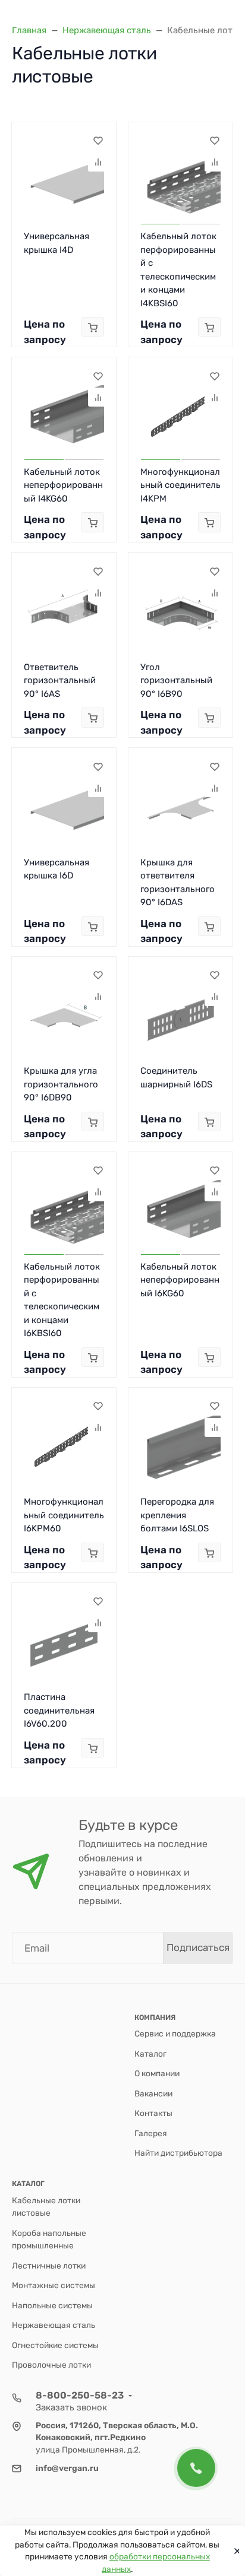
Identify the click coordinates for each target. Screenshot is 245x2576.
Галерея (151, 2133)
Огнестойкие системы (55, 2345)
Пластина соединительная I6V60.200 (59, 1710)
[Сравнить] (98, 162)
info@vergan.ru (67, 2468)
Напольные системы (52, 2305)
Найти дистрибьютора (178, 2153)
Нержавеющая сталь (54, 2325)
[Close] (234, 2551)
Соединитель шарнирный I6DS (176, 1078)
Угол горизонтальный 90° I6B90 (176, 681)
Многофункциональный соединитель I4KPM (180, 485)
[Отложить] (98, 141)
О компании (157, 2073)
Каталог (150, 2054)
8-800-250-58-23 (80, 2395)
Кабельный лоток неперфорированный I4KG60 (63, 485)
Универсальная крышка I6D (56, 869)
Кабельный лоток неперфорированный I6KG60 (180, 1280)
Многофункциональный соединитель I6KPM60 (64, 1515)
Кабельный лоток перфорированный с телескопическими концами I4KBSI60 (178, 270)
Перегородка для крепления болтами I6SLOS (177, 1515)
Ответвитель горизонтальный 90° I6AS (60, 681)
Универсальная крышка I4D (56, 243)
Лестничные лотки (49, 2266)
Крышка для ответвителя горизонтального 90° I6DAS (178, 883)
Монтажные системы (54, 2285)
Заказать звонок (71, 2407)
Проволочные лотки (51, 2365)
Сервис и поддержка (175, 2033)
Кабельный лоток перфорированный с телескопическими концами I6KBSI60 (62, 1300)
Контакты (153, 2113)
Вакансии (153, 2093)
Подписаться (198, 1947)
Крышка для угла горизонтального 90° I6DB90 (61, 1084)
